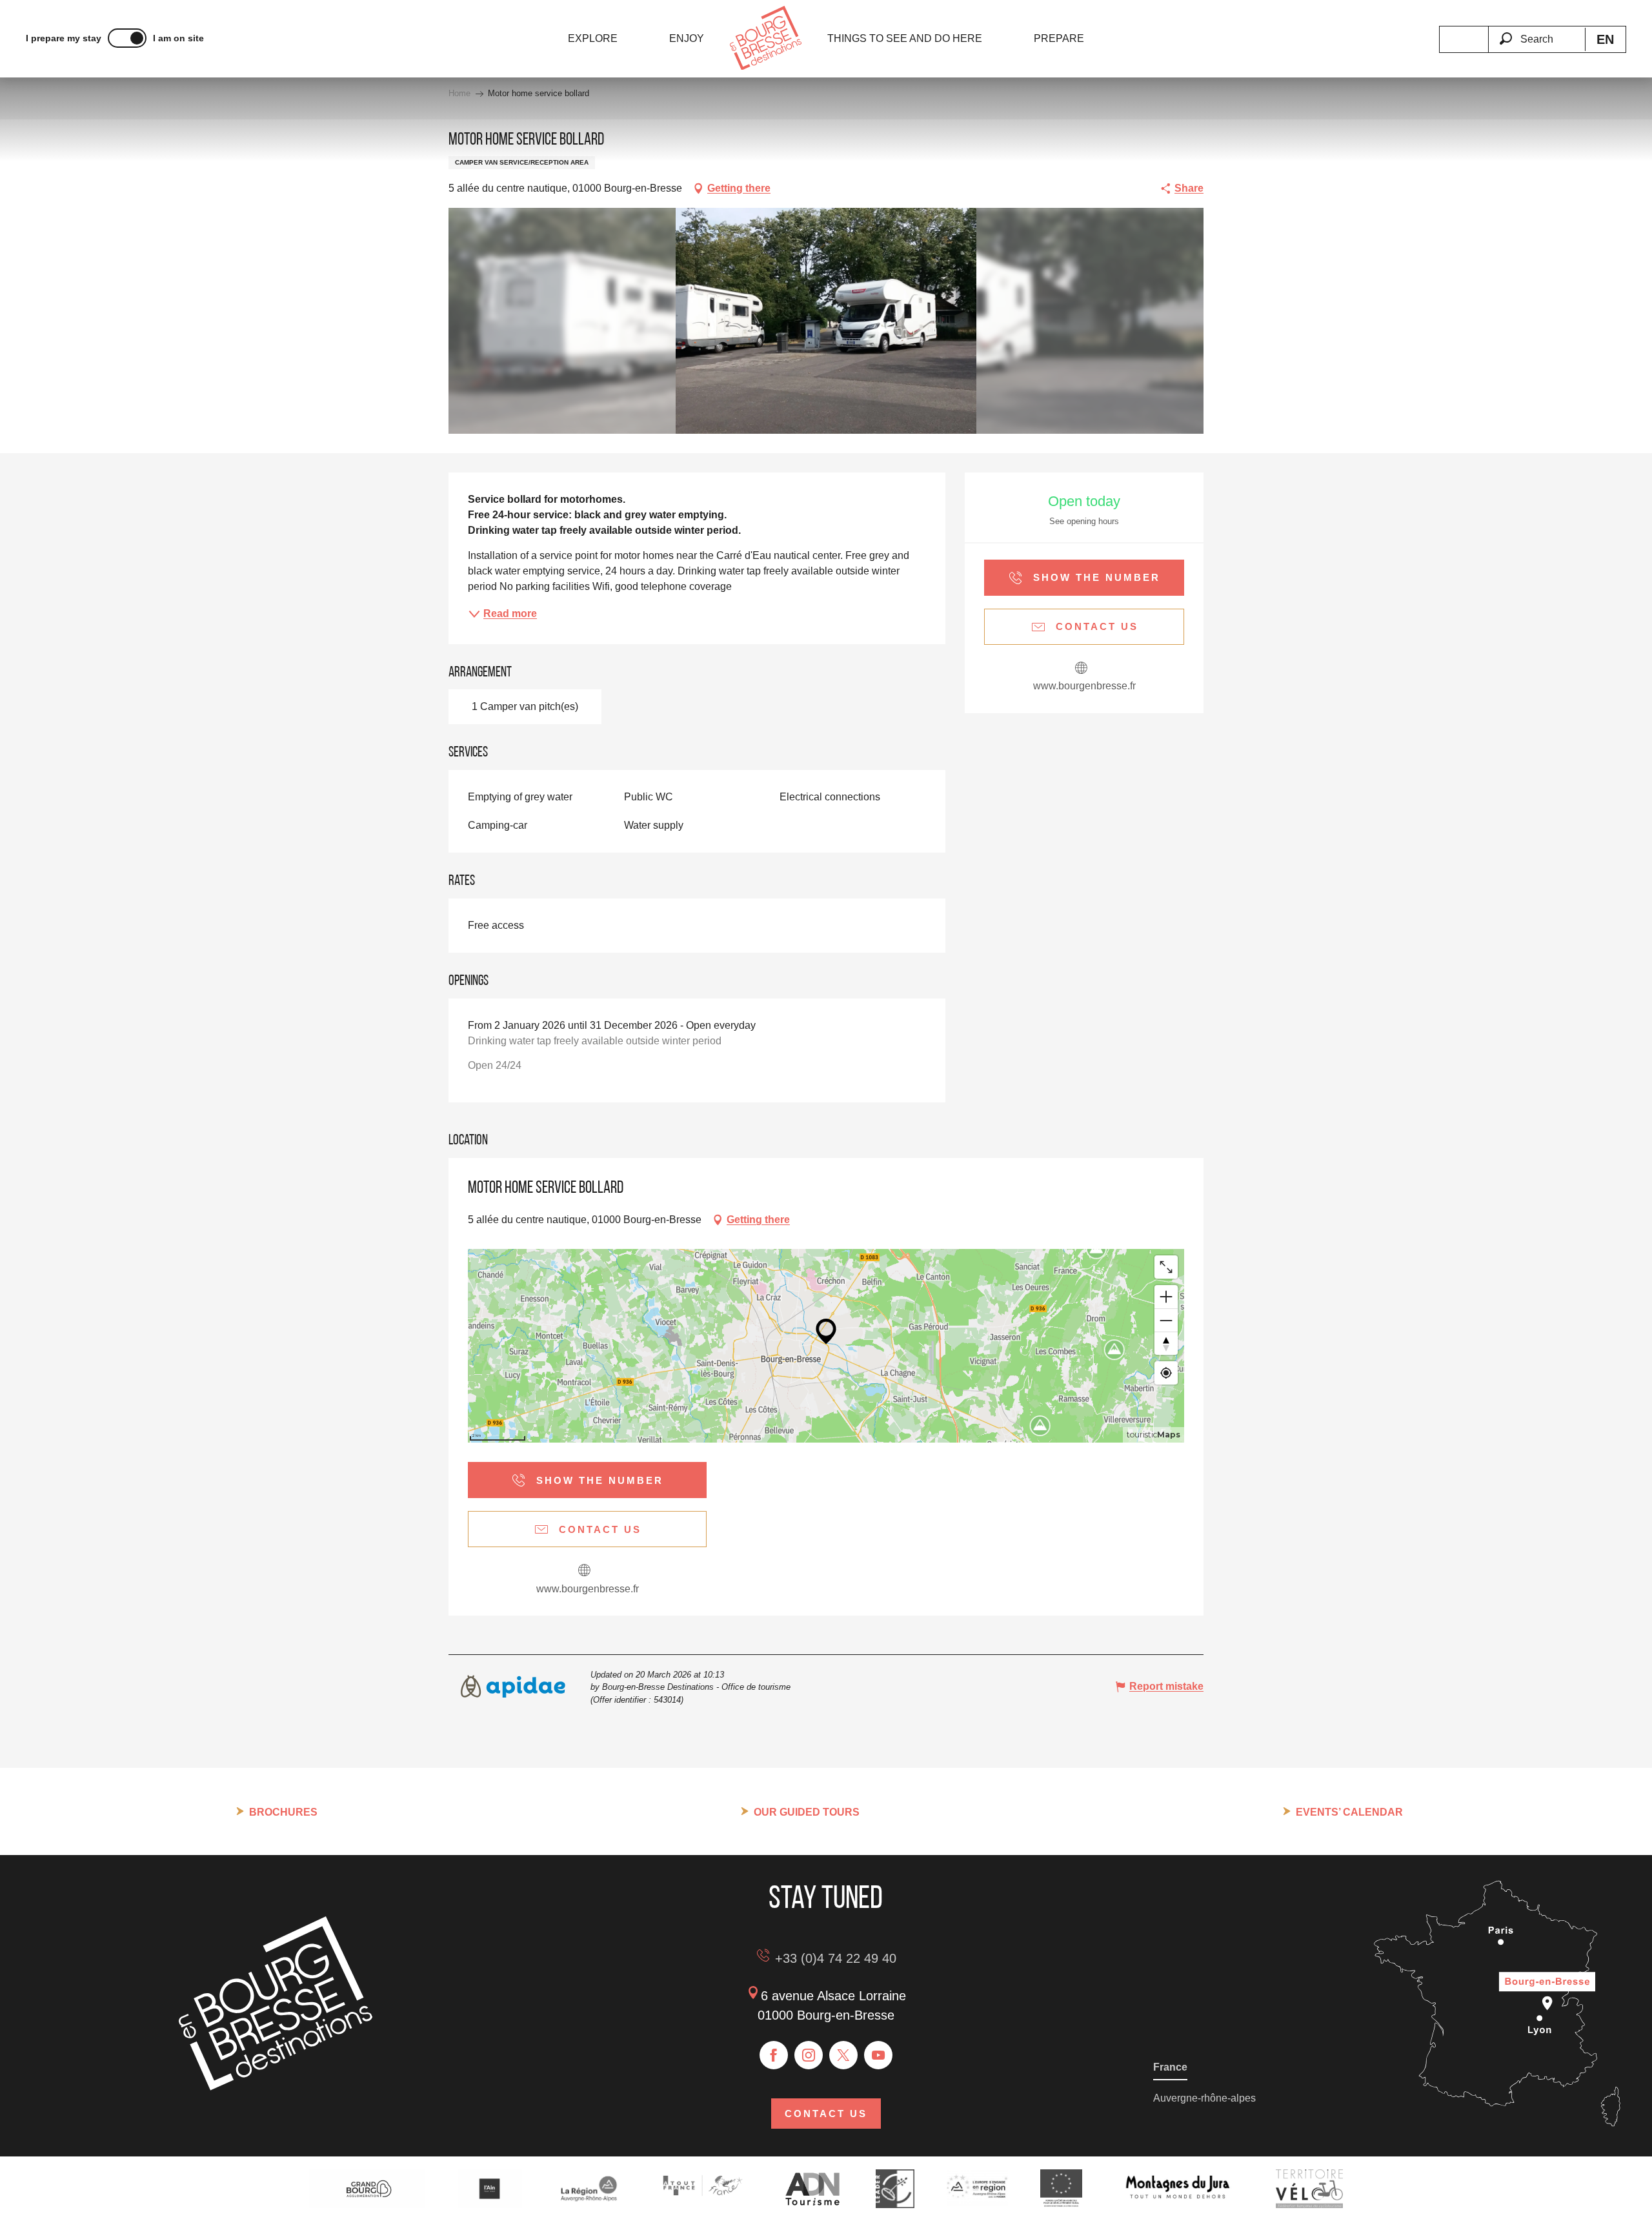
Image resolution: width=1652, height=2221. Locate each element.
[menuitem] (593, 39)
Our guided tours (807, 1812)
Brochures (283, 1812)
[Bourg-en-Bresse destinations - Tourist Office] (276, 2087)
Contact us (826, 2114)
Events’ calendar (1349, 1812)
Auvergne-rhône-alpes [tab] (1204, 2098)
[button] (1536, 32)
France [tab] (1170, 2067)
